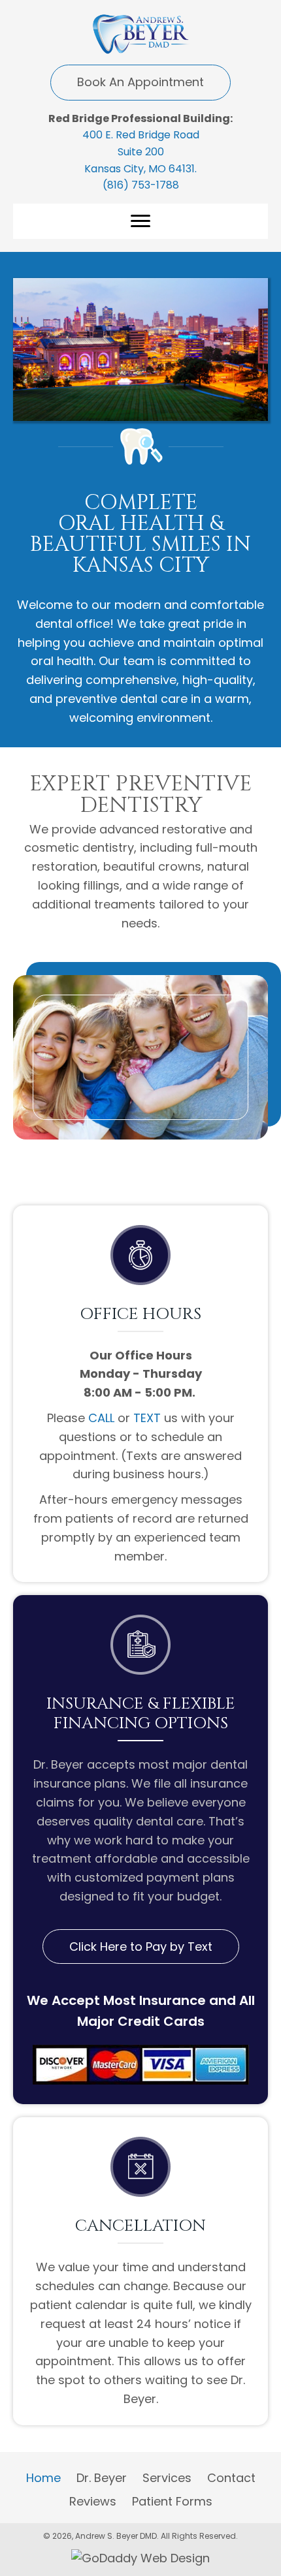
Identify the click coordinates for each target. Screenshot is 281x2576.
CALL (101, 1418)
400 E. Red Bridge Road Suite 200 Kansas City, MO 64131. (141, 151)
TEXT (147, 1418)
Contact (231, 2478)
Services (167, 2478)
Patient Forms (172, 2501)
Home (43, 2478)
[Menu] (140, 221)
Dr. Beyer (102, 2478)
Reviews (93, 2501)
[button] (140, 83)
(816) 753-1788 (141, 185)
